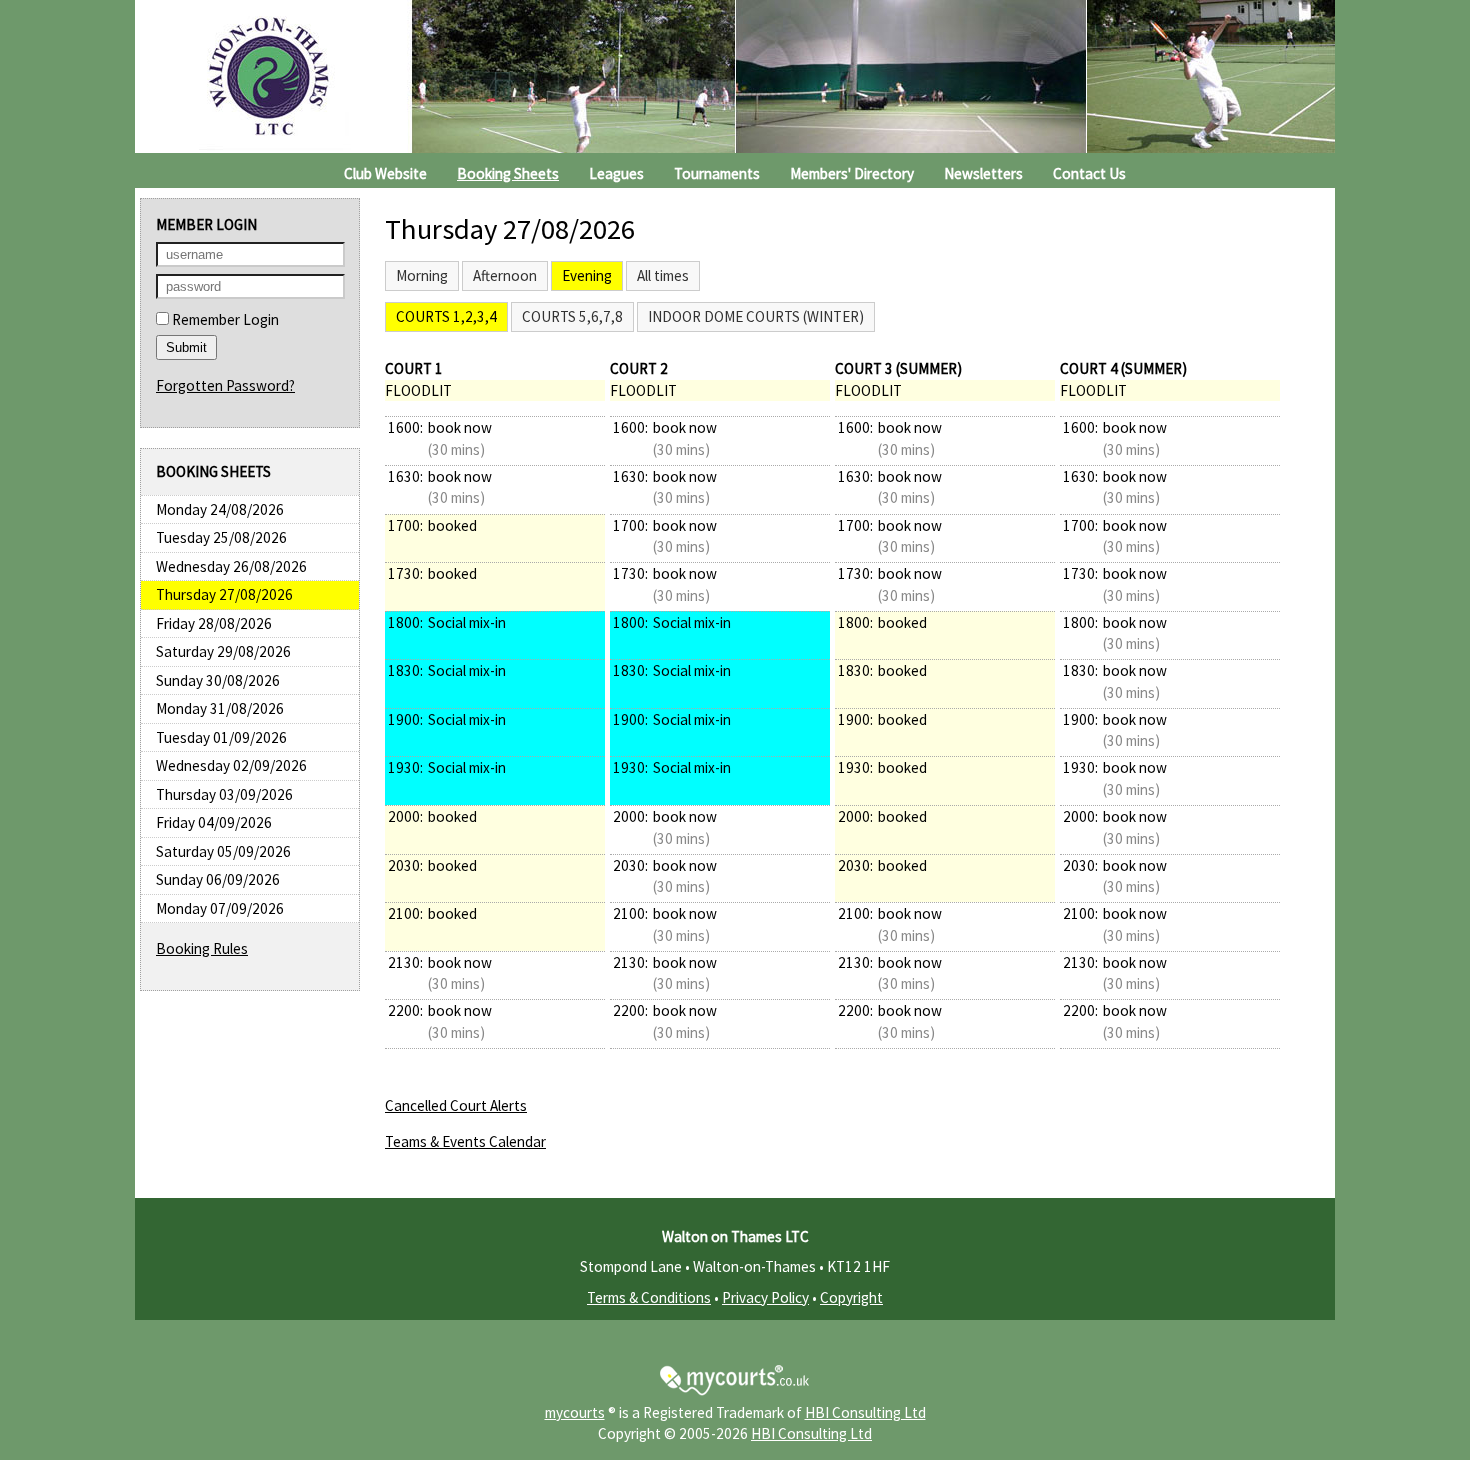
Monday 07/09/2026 (220, 908)
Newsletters (983, 173)
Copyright (851, 1297)
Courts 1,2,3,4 (446, 316)
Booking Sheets (508, 173)
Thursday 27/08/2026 (224, 594)
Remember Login (224, 319)
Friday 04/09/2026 (214, 822)
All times (663, 275)
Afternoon (505, 275)
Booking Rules (202, 948)
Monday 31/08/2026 (220, 708)
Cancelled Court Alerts (456, 1105)
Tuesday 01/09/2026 (221, 737)
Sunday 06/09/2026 (218, 879)
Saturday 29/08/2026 (223, 651)
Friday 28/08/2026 (214, 623)
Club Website (385, 173)
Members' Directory (852, 173)
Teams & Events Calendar (465, 1141)
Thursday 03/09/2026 (224, 794)
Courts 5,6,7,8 (572, 316)
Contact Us (1089, 173)
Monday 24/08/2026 (220, 509)
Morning (422, 275)
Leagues (616, 173)
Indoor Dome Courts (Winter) (756, 316)
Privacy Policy (765, 1297)
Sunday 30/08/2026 (218, 680)
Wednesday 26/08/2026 (231, 566)
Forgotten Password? (225, 385)
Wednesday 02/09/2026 (231, 765)
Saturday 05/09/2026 (223, 851)
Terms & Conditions (649, 1297)
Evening (587, 275)
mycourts (575, 1412)
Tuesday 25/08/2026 (221, 537)
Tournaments (717, 173)
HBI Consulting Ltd (865, 1412)
